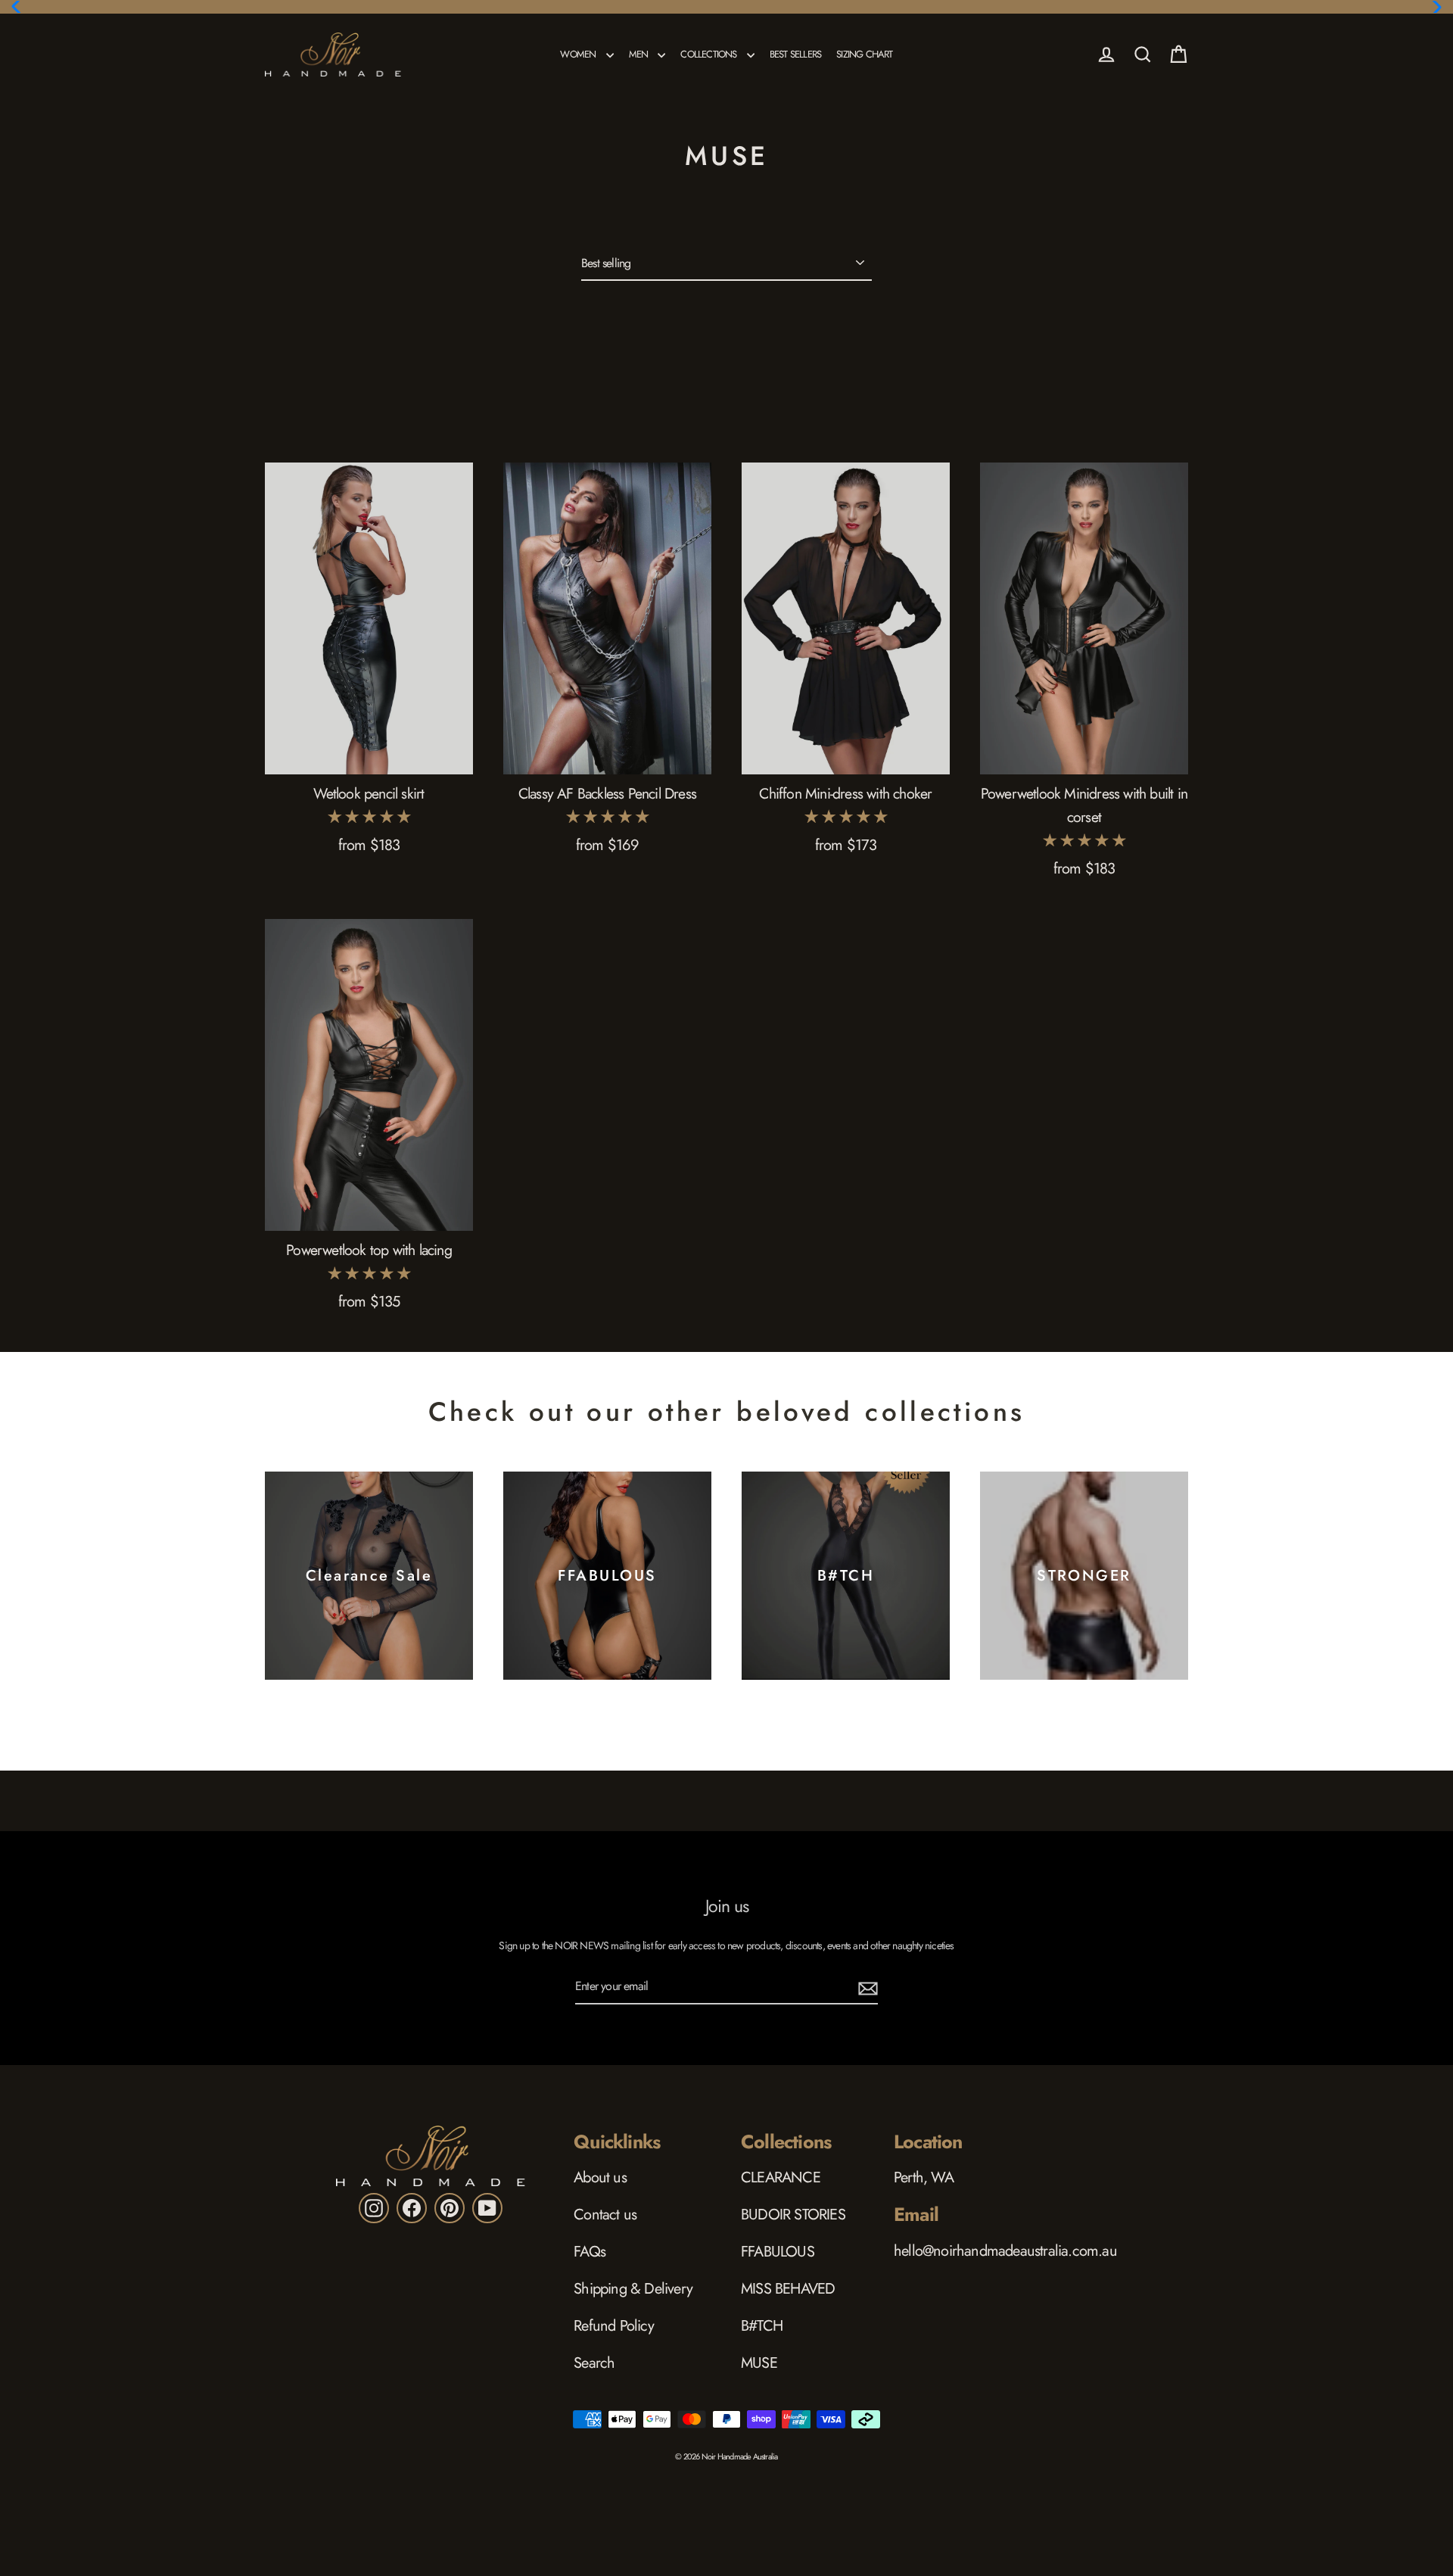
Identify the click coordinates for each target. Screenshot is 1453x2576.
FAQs (590, 2252)
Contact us (605, 2215)
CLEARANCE (781, 2177)
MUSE (759, 2363)
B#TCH (762, 2326)
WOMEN (579, 54)
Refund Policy (614, 2326)
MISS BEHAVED (788, 2289)
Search (594, 2363)
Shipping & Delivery (633, 2289)
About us (600, 2177)
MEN (640, 54)
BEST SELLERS (795, 54)
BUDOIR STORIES (793, 2215)
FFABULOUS (778, 2252)
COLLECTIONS (709, 54)
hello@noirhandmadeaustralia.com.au (1005, 2251)
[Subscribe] (866, 1987)
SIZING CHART (864, 54)
